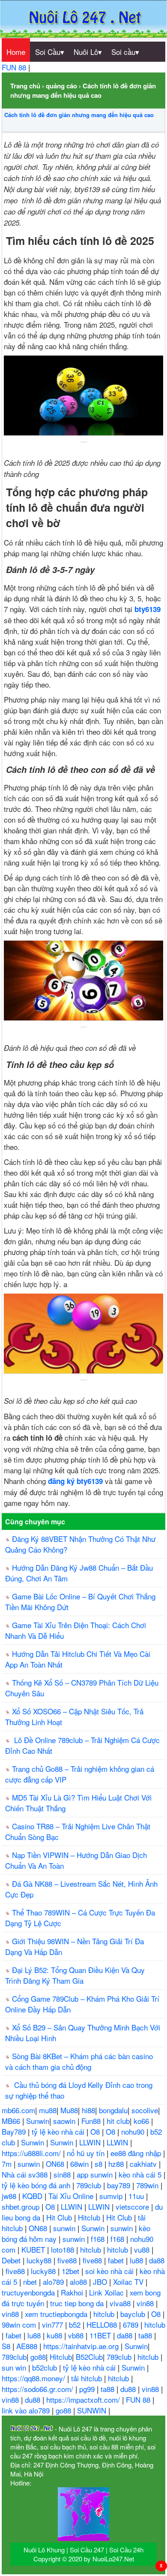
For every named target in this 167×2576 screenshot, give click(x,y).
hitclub (92, 2249)
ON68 (56, 2164)
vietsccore (133, 2206)
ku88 (55, 2335)
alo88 (79, 2282)
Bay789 (15, 2131)
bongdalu (113, 2110)
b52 (76, 2324)
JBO (101, 2282)
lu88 (137, 2260)
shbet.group (22, 2206)
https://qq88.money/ (34, 2378)
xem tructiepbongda (57, 2314)
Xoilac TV (129, 2282)
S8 (7, 2346)
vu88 (143, 2249)
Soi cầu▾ (125, 52)
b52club (46, 2367)
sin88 (63, 2174)
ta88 (146, 2335)
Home (16, 52)
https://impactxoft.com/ (84, 2400)
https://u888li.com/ (32, 2153)
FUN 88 (15, 67)
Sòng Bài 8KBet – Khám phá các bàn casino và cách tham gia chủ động (79, 2061)
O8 (96, 2131)
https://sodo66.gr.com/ (39, 2389)
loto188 (64, 2249)
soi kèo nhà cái (110, 2271)
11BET (101, 2335)
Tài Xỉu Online (72, 2196)
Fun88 (92, 2121)
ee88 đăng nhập (137, 2153)
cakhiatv (144, 2164)
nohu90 (134, 2131)
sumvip (112, 2196)
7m (8, 2164)
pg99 (88, 2389)
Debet (12, 2260)
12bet (72, 2271)
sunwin (30, 2164)
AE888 (28, 2346)
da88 (157, 2260)
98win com (20, 2324)
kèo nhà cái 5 (141, 2174)
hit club (118, 2121)
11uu (137, 2196)
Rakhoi (73, 2292)
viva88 (121, 2303)
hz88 (117, 2164)
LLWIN (91, 2142)
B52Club (89, 2357)
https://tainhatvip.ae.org (82, 2346)
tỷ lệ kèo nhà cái (59, 2131)
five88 (68, 2260)
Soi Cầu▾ (50, 52)
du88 (129, 2389)
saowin (65, 2121)
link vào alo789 (27, 2410)
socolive (145, 2110)
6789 (132, 2324)
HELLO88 (103, 2324)
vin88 (146, 2303)
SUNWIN (93, 2410)
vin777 (54, 2324)
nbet (31, 2282)
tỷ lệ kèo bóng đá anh (37, 2185)
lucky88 (40, 2260)
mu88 (48, 2110)
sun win (15, 2367)
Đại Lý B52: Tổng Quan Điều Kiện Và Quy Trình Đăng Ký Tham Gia (75, 1975)
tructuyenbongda (29, 2292)
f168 (99, 2239)
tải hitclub (88, 2378)
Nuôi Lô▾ (88, 52)
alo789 (54, 2282)
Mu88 (69, 2110)
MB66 (12, 2121)
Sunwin (38, 2121)
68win (81, 2164)
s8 (100, 2164)
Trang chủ (25, 86)
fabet (117, 2260)
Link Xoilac (107, 2292)
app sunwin (96, 2174)
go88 (38, 2357)
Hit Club (60, 2217)
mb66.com (18, 2110)
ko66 (142, 2121)
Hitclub (90, 2217)
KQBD (33, 2196)
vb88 (77, 2335)
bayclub (134, 2314)
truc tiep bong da (78, 2303)
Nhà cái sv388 (26, 2174)
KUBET (34, 2249)
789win (148, 2185)
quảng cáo (61, 86)
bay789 (120, 2185)
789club (90, 2185)
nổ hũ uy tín (87, 2153)
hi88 (88, 2110)
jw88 (10, 2196)
